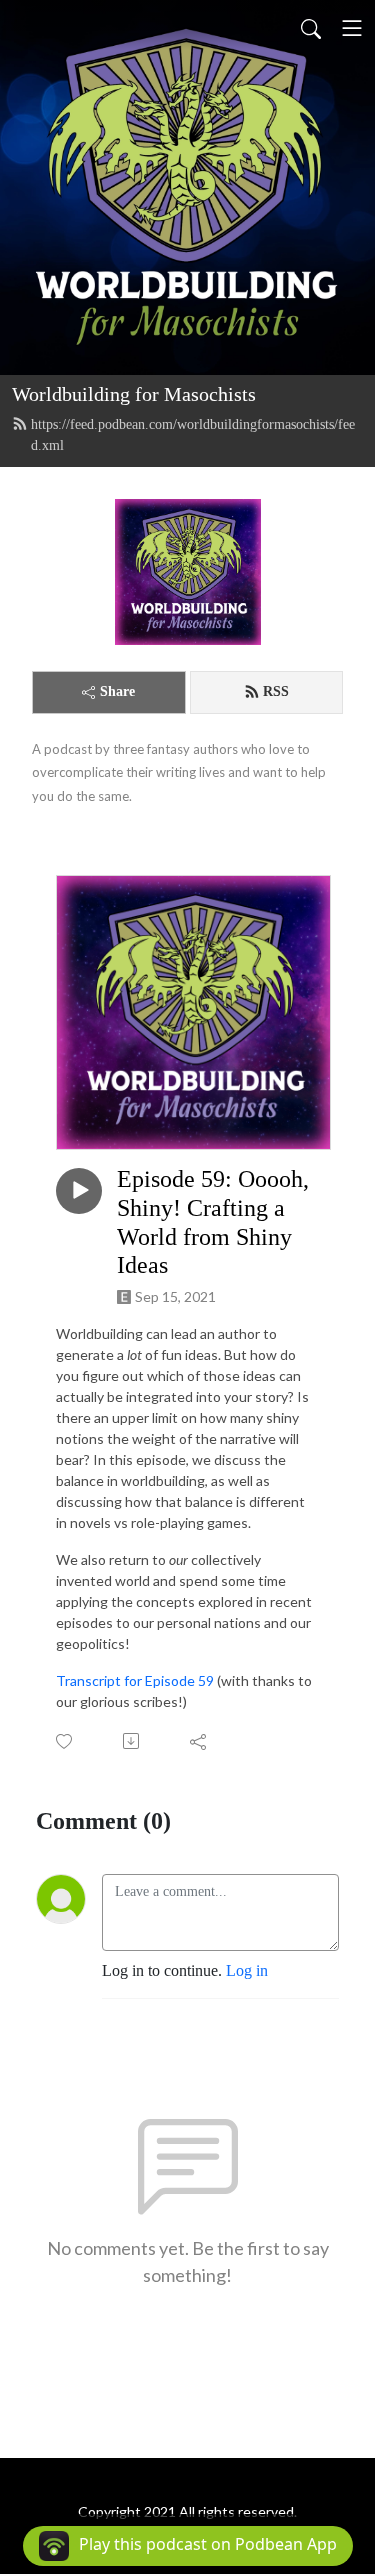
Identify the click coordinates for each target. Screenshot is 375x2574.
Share (117, 691)
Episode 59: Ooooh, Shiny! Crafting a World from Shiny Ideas (213, 1222)
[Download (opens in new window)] (132, 1741)
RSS (276, 691)
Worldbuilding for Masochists (134, 394)
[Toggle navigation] (352, 28)
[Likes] (65, 1741)
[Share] (199, 1741)
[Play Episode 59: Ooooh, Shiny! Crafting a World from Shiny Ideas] (79, 1191)
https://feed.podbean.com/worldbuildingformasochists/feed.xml (193, 435)
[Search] (311, 28)
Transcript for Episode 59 (135, 1680)
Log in (247, 1970)
